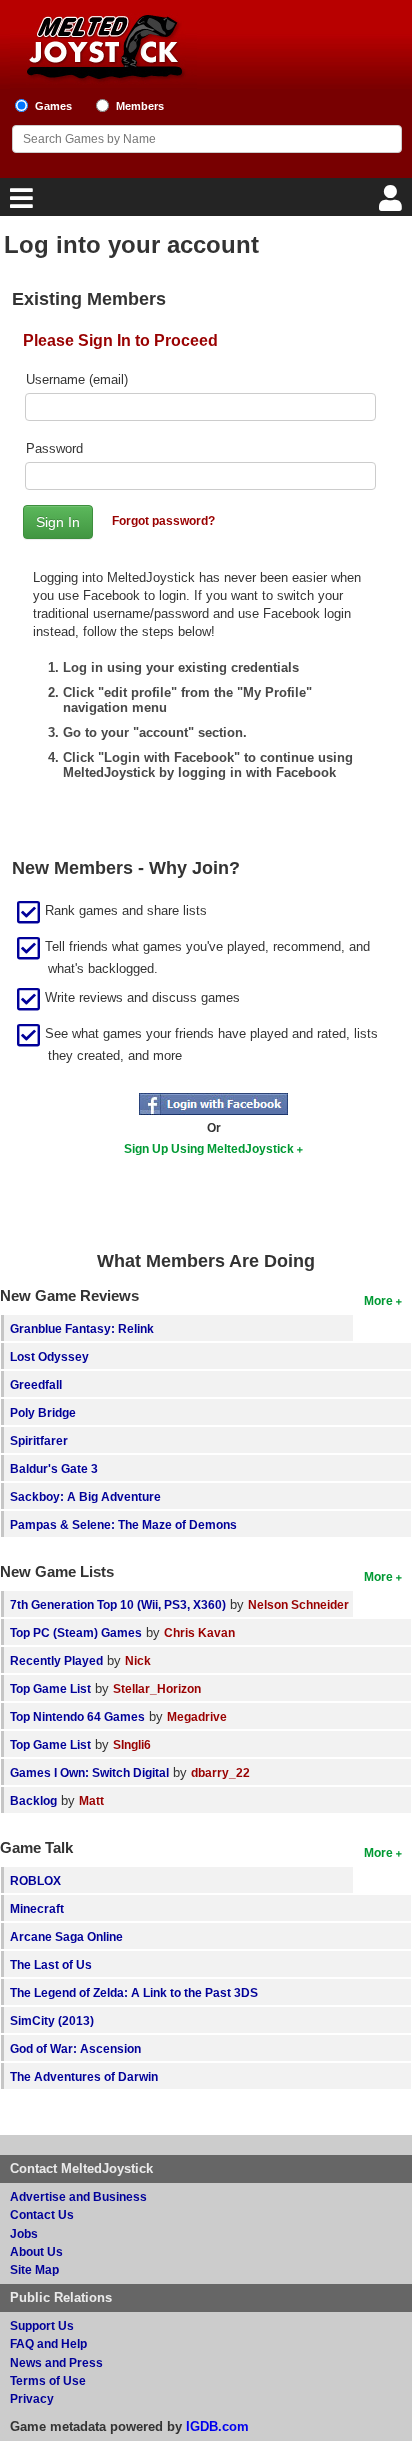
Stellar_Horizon (157, 1688)
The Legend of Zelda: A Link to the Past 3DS (134, 1992)
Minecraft (37, 1908)
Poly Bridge (43, 1412)
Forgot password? (163, 520)
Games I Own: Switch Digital (89, 1772)
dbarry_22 (220, 1772)
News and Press (56, 2362)
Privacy (32, 2398)
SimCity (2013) (52, 2020)
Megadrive (197, 1716)
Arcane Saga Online (66, 1936)
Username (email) (77, 379)
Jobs (24, 2233)
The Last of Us (51, 1964)
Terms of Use (48, 2380)
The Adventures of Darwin (84, 2076)
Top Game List (50, 1688)
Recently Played (56, 1660)
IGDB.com (217, 2426)
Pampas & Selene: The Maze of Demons (123, 1524)
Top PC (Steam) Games (76, 1632)
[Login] (393, 203)
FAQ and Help (48, 2343)
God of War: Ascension (75, 2048)
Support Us (42, 2325)
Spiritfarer (39, 1440)
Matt (91, 1800)
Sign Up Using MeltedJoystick (209, 1148)
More (378, 1300)
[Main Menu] (19, 203)
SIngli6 (132, 1744)
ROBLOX (35, 1880)
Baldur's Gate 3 (54, 1468)
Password (54, 448)
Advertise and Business (78, 2196)
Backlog (33, 1800)
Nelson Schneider (298, 1604)
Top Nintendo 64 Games (77, 1716)
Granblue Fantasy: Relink (82, 1328)
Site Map (34, 2269)
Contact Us (42, 2214)
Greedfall (36, 1384)
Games (53, 106)
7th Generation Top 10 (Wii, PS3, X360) (118, 1604)
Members (140, 106)
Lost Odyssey (49, 1356)
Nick (138, 1660)
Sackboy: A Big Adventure (85, 1496)
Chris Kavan (199, 1632)
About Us (36, 2251)
